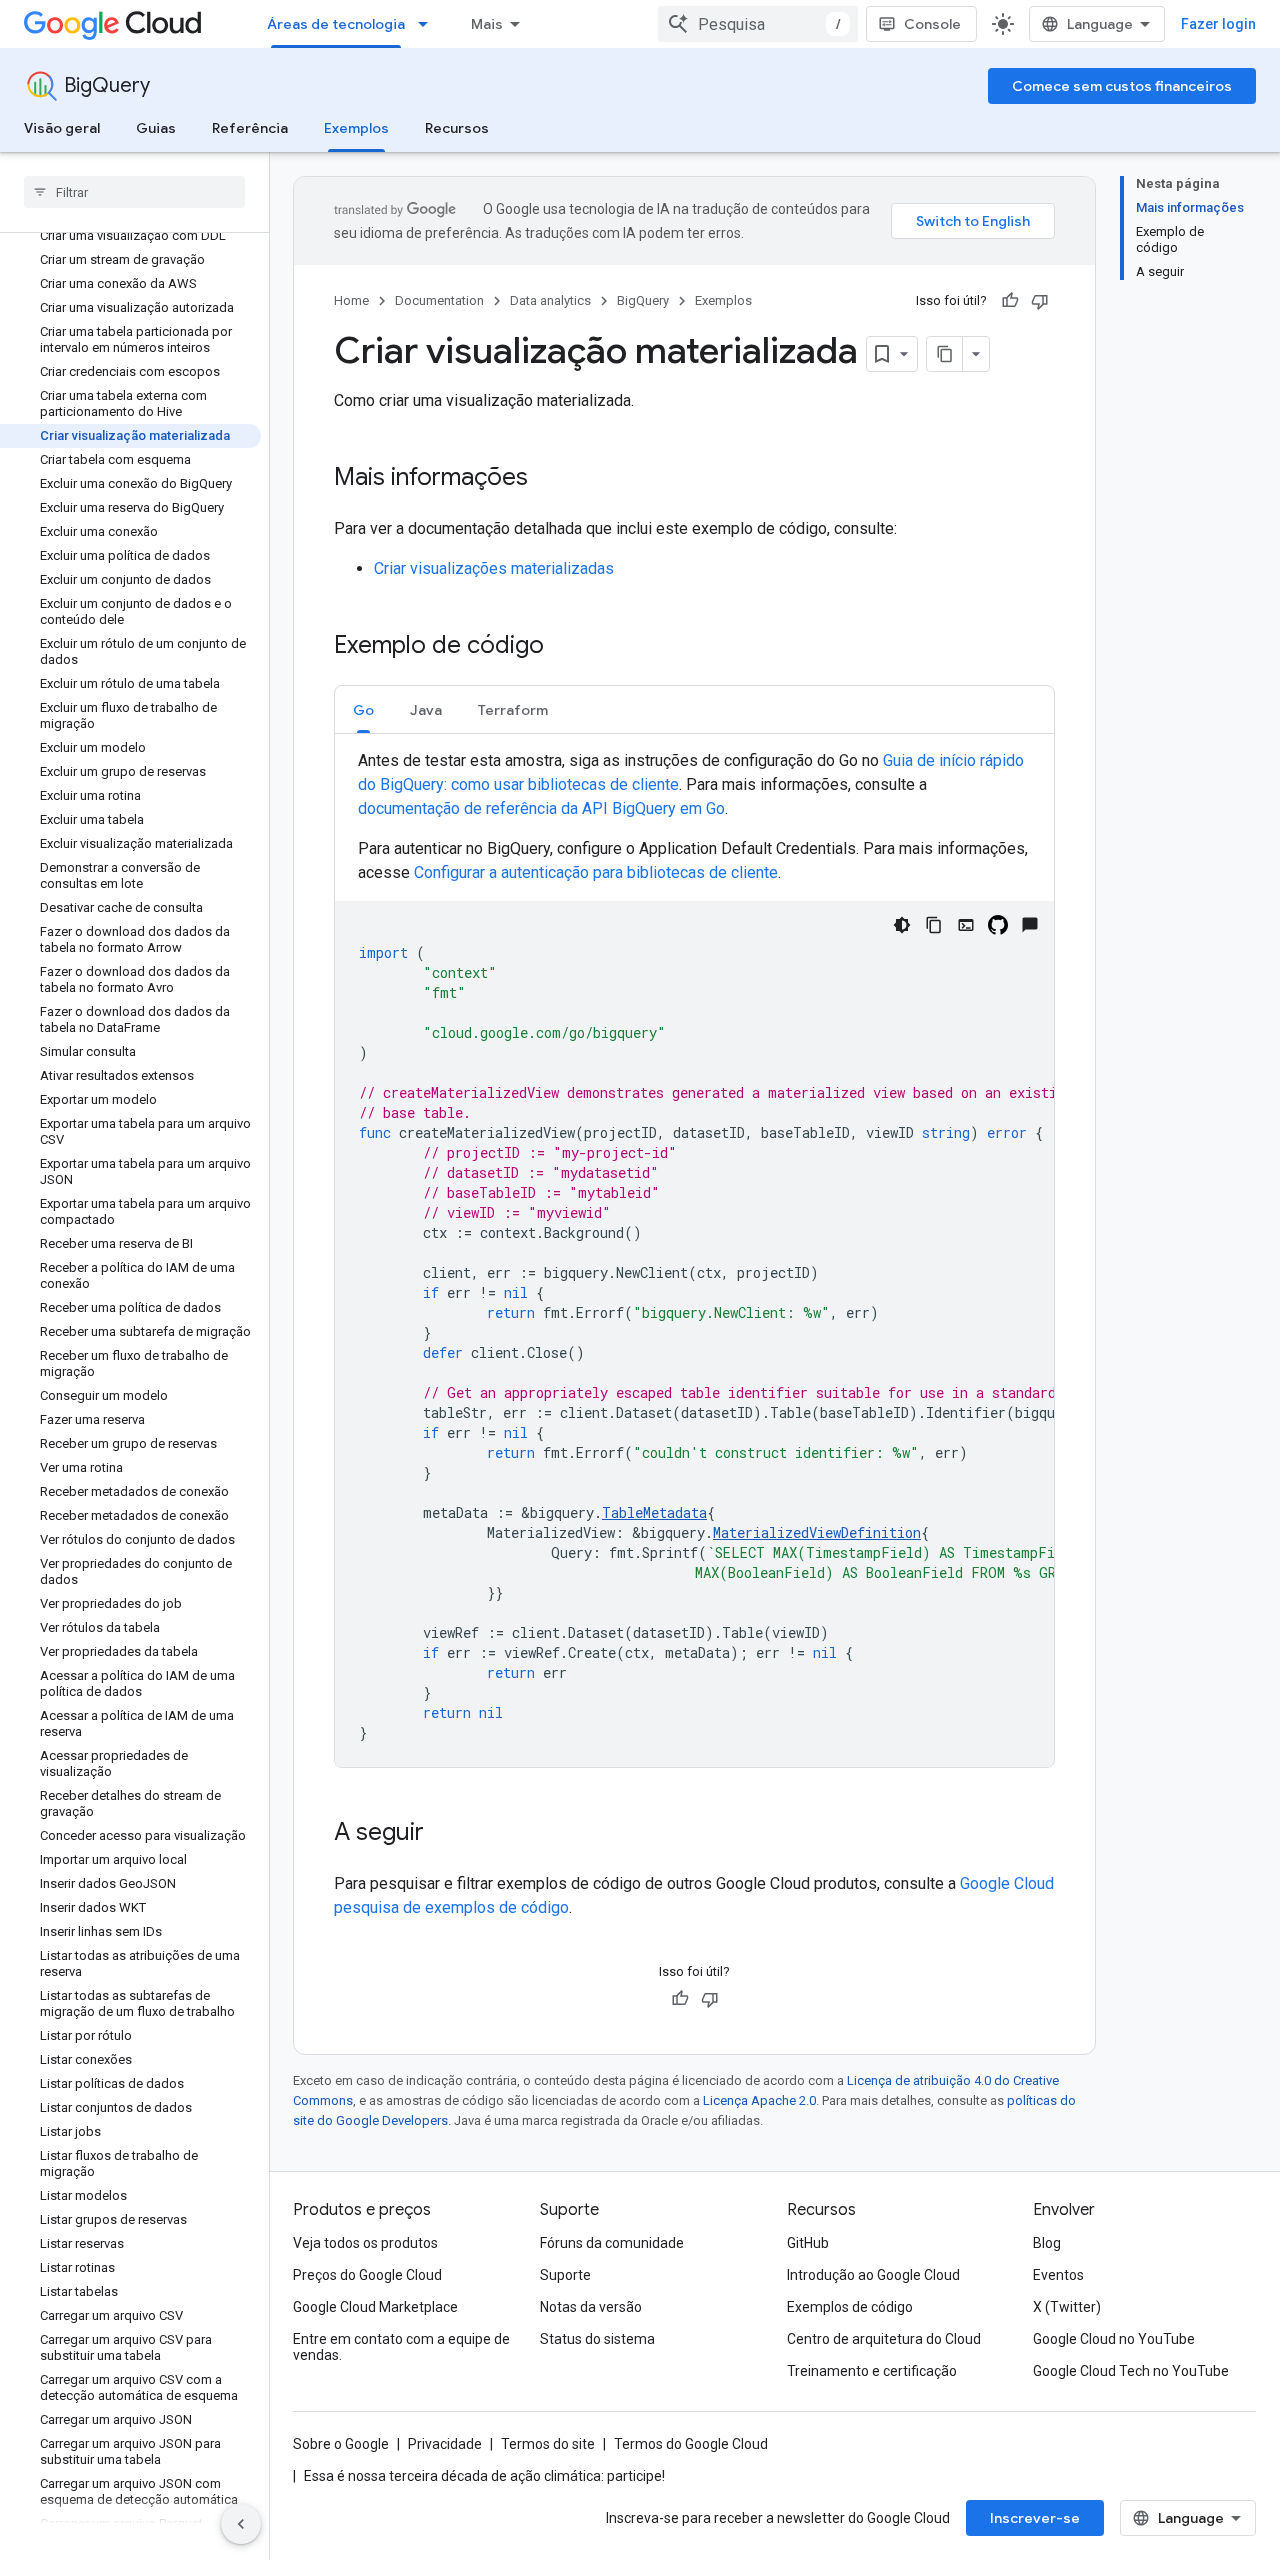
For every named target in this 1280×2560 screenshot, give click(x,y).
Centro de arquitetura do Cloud (884, 2339)
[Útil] (1010, 301)
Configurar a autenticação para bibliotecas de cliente (596, 872)
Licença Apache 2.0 (759, 2100)
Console (932, 24)
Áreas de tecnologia (336, 24)
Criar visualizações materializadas (494, 568)
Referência (250, 128)
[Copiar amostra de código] (934, 925)
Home (351, 300)
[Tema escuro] (902, 925)
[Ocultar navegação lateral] (241, 2524)
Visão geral (62, 128)
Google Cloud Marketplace (375, 2307)
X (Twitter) (1067, 2307)
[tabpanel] (694, 1258)
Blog (1047, 2243)
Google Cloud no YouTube (1114, 2339)
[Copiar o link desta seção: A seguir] (444, 1834)
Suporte (565, 2275)
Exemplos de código (850, 2307)
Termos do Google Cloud (691, 2444)
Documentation (439, 300)
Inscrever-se (1035, 2518)
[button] (363, 709)
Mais (487, 24)
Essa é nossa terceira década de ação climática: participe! (484, 2476)
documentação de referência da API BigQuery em (541, 808)
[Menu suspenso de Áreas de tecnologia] (429, 24)
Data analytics (550, 300)
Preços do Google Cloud (367, 2275)
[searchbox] (134, 192)
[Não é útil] (1040, 301)
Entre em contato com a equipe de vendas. (401, 2347)
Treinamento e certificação (872, 2371)
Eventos (1058, 2275)
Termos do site (548, 2444)
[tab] (363, 709)
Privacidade (445, 2444)
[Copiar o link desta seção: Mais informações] (548, 479)
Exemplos (356, 128)
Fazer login (1218, 24)
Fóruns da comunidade (612, 2243)
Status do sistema (597, 2339)
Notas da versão (591, 2307)
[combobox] (758, 24)
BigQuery (107, 85)
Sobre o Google (341, 2444)
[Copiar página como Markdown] (945, 354)
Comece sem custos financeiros (1122, 86)
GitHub (808, 2243)
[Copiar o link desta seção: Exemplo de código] (564, 647)
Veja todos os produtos (365, 2243)
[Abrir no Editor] (966, 925)
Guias (156, 128)
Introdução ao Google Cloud (873, 2275)
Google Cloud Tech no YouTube (1131, 2371)
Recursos (457, 128)
